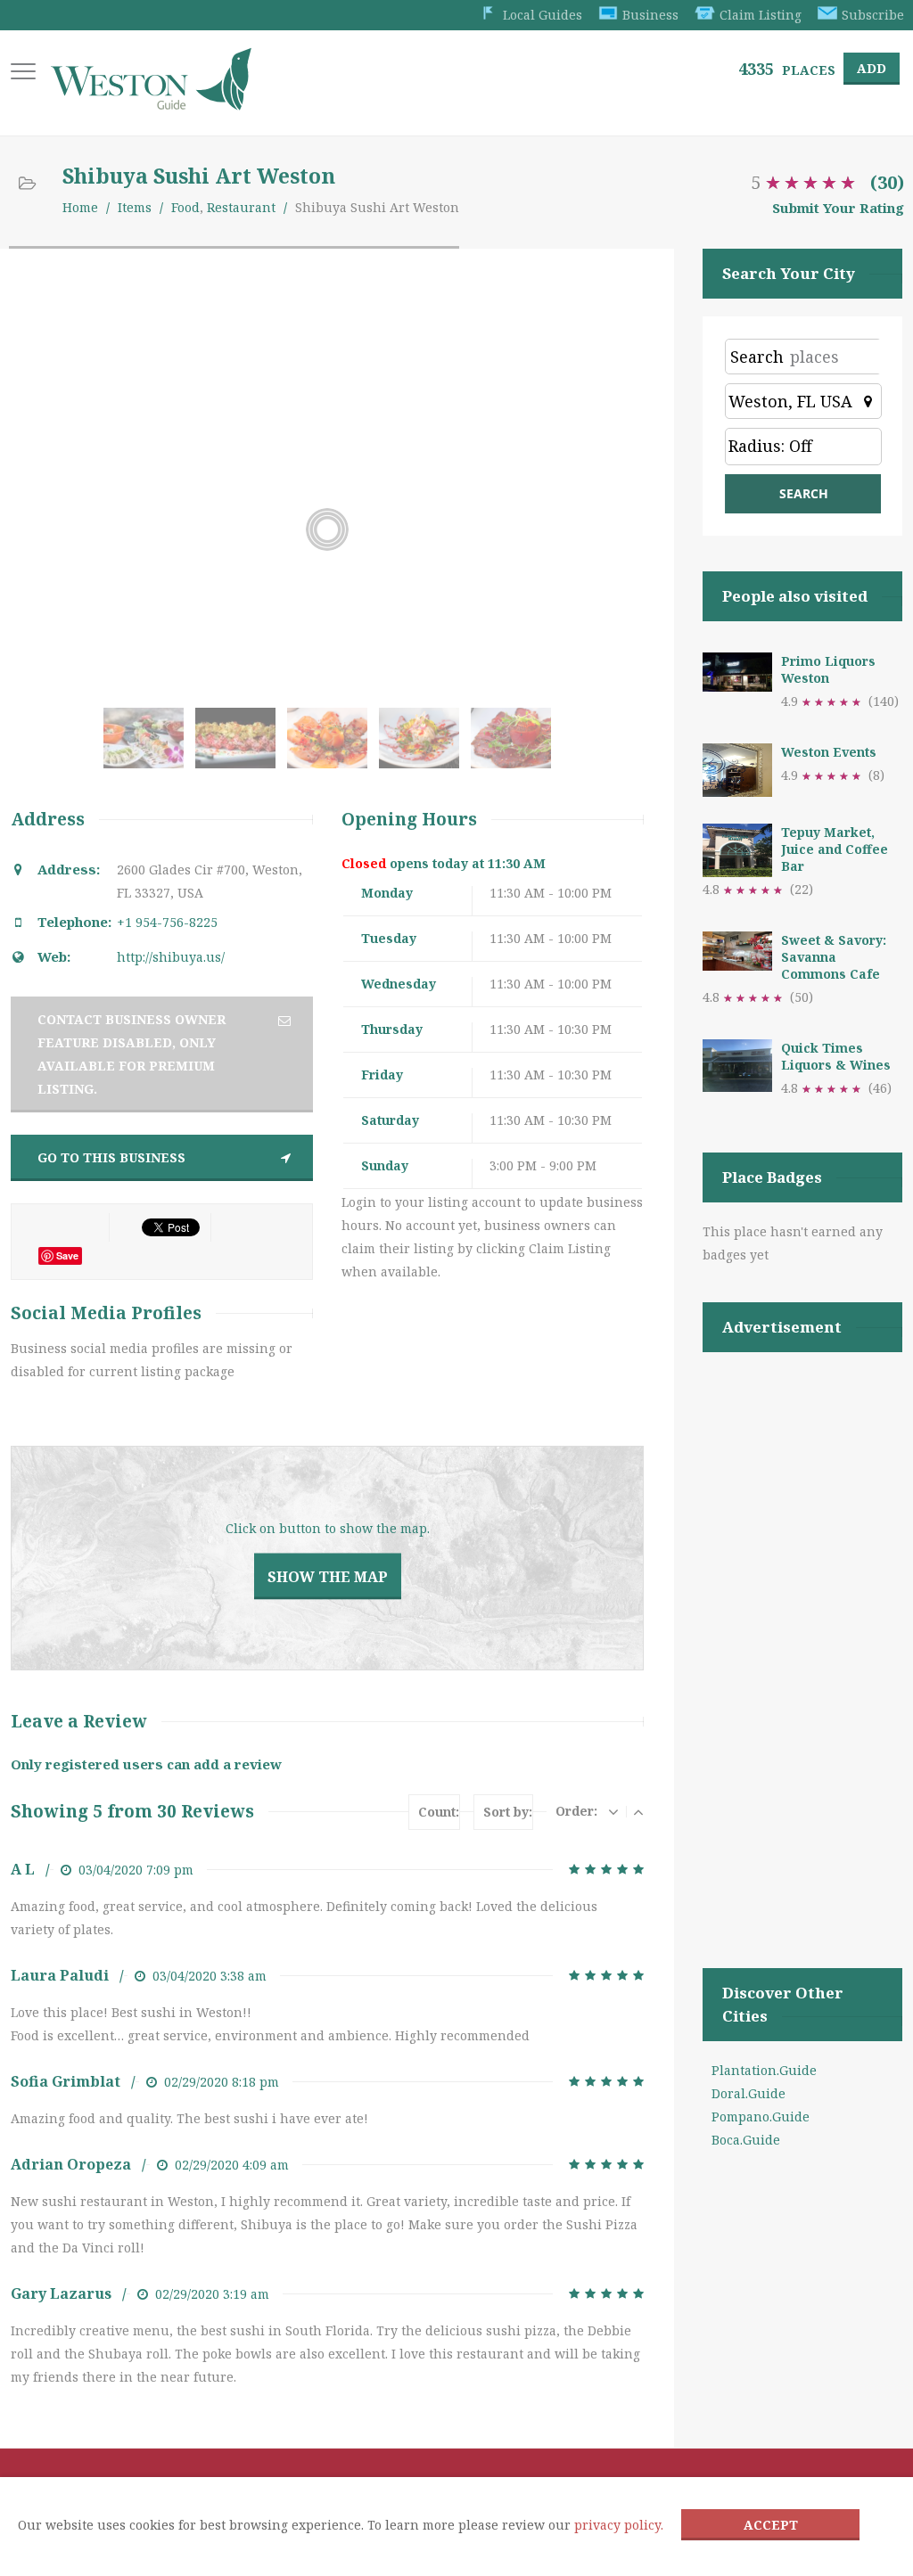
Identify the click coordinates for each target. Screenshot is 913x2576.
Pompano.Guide (761, 2117)
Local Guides (543, 15)
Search (757, 357)
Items (135, 207)
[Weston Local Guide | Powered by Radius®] (151, 104)
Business (650, 15)
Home (80, 207)
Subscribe (873, 15)
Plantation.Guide (764, 2070)
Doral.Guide (748, 2093)
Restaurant (241, 207)
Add (872, 68)
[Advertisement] (802, 1637)
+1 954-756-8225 (167, 922)
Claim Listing (761, 15)
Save (67, 1255)
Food (185, 207)
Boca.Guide (746, 2140)
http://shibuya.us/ (171, 957)
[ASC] (638, 1811)
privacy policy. (619, 2525)
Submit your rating (838, 208)
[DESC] (613, 1811)
